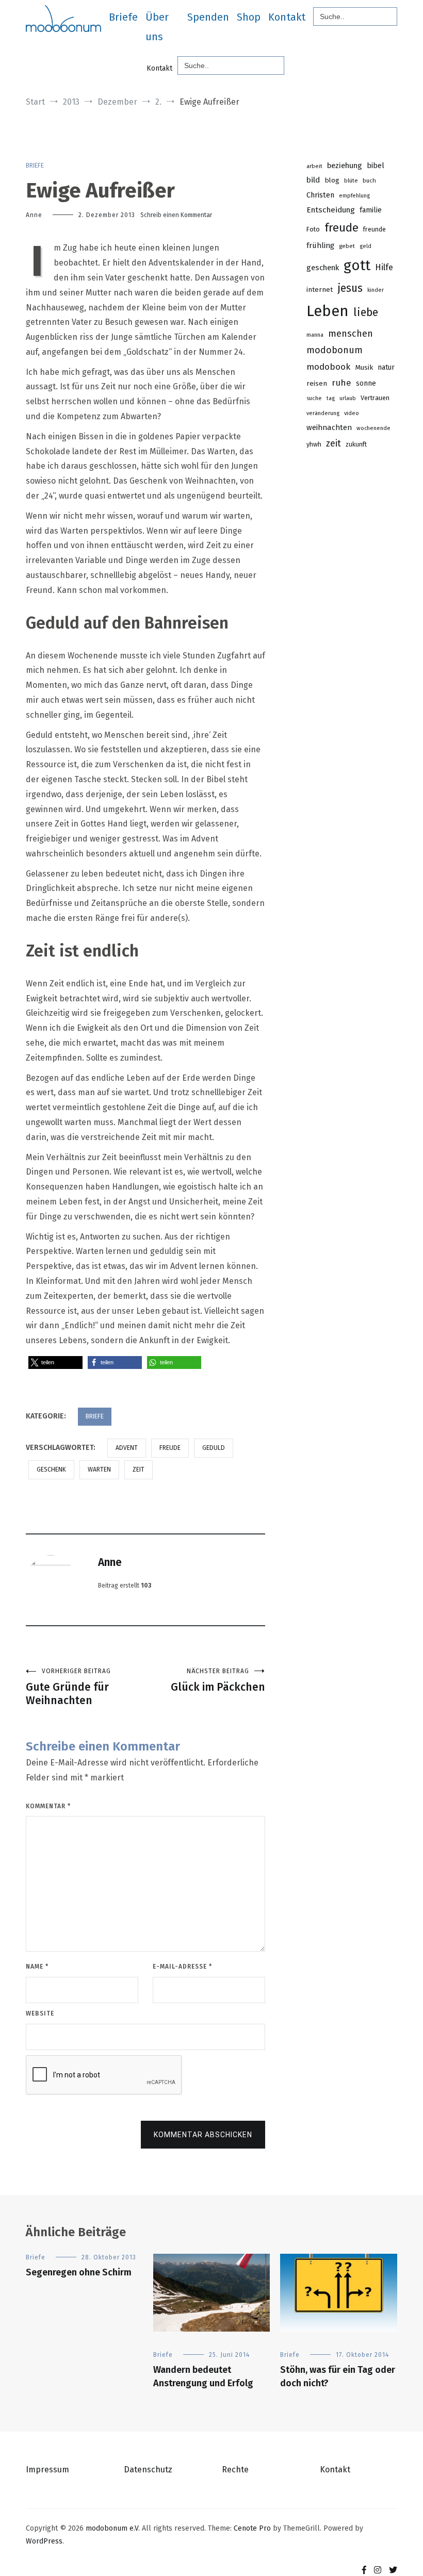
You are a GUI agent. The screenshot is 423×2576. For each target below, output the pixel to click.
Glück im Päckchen (218, 1681)
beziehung (345, 166)
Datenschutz (148, 2470)
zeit (139, 1469)
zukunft (356, 444)
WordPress (44, 2541)
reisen (317, 383)
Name (37, 1967)
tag (331, 398)
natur (386, 367)
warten (99, 1469)
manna (315, 335)
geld (365, 246)
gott (357, 265)
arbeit (314, 166)
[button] (55, 1363)
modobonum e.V (112, 2528)
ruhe (341, 383)
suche (314, 398)
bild (313, 180)
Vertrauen (375, 398)
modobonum (335, 350)
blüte (351, 181)
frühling (320, 245)
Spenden (208, 17)
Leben (328, 311)
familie (371, 210)
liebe (366, 312)
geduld (214, 1448)
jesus (350, 288)
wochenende (373, 428)
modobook (328, 367)
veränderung (323, 413)
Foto (313, 229)
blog (332, 180)
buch (369, 180)
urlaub (348, 398)
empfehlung (354, 196)
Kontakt (287, 17)
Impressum (47, 2470)
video (352, 413)
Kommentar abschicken (203, 2135)
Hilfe (384, 267)
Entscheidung (331, 210)
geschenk (51, 1469)
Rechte (235, 2470)
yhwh (314, 444)
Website (40, 2013)
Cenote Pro (252, 2528)
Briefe (123, 17)
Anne (34, 215)
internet (320, 290)
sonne (366, 383)
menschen (351, 334)
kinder (376, 290)
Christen (320, 195)
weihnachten (329, 427)
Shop (249, 17)
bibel (376, 166)
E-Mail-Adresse (182, 1967)
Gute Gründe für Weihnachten (68, 1687)
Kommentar (48, 1806)
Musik (364, 367)
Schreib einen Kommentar (176, 215)
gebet (347, 246)
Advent (127, 1448)
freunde (375, 229)
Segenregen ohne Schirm (79, 2272)
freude (170, 1448)
